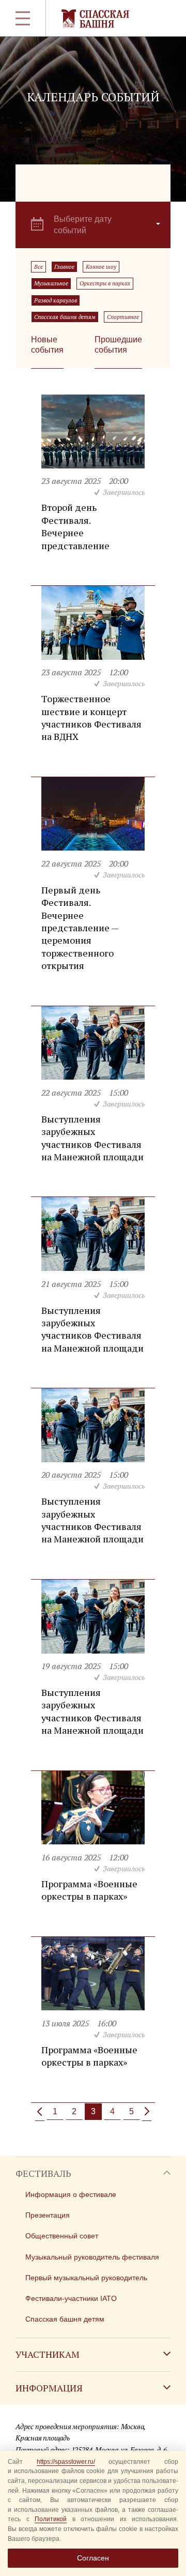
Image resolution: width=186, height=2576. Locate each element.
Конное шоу (101, 267)
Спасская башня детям (65, 317)
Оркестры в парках (105, 283)
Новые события (47, 345)
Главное (64, 267)
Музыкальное (51, 283)
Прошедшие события (118, 345)
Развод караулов (56, 300)
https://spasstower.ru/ (66, 2462)
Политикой (51, 2519)
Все (38, 267)
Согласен (93, 2558)
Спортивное (123, 317)
